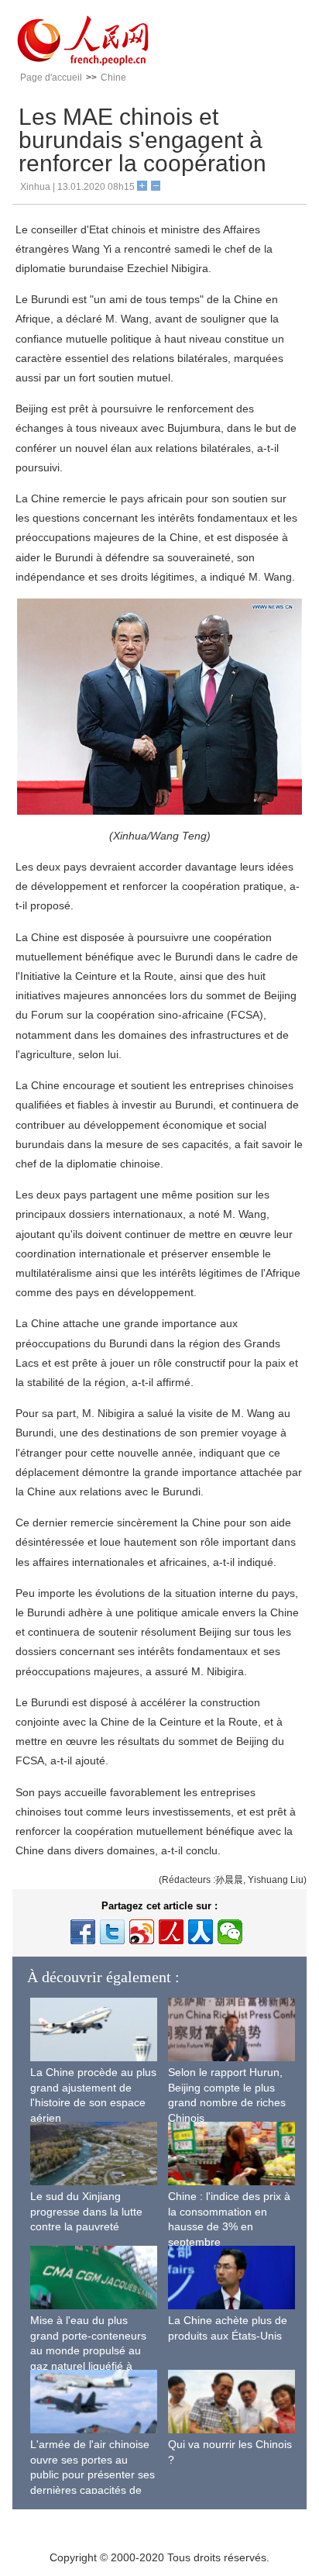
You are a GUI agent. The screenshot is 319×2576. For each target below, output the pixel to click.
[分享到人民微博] (171, 1932)
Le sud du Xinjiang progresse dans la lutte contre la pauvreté (86, 2211)
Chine (113, 78)
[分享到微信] (230, 1932)
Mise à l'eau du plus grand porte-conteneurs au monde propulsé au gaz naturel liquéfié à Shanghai (88, 2350)
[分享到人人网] (201, 1932)
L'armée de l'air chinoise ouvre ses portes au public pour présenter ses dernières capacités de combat (93, 2474)
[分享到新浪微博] (142, 1932)
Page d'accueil (51, 78)
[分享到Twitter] (112, 1932)
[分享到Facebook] (83, 1932)
